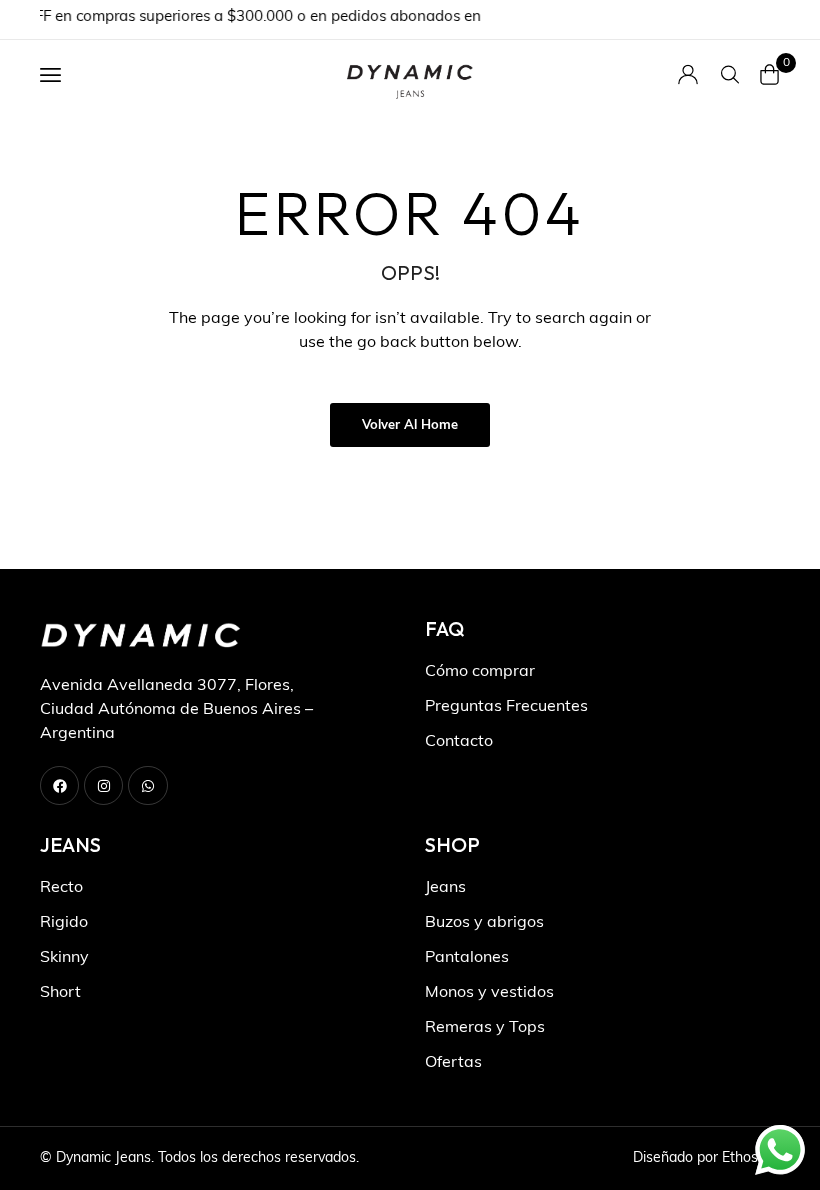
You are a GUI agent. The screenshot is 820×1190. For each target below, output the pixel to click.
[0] (770, 74)
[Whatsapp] (147, 785)
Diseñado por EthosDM (706, 1158)
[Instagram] (103, 785)
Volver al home (410, 425)
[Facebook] (59, 785)
